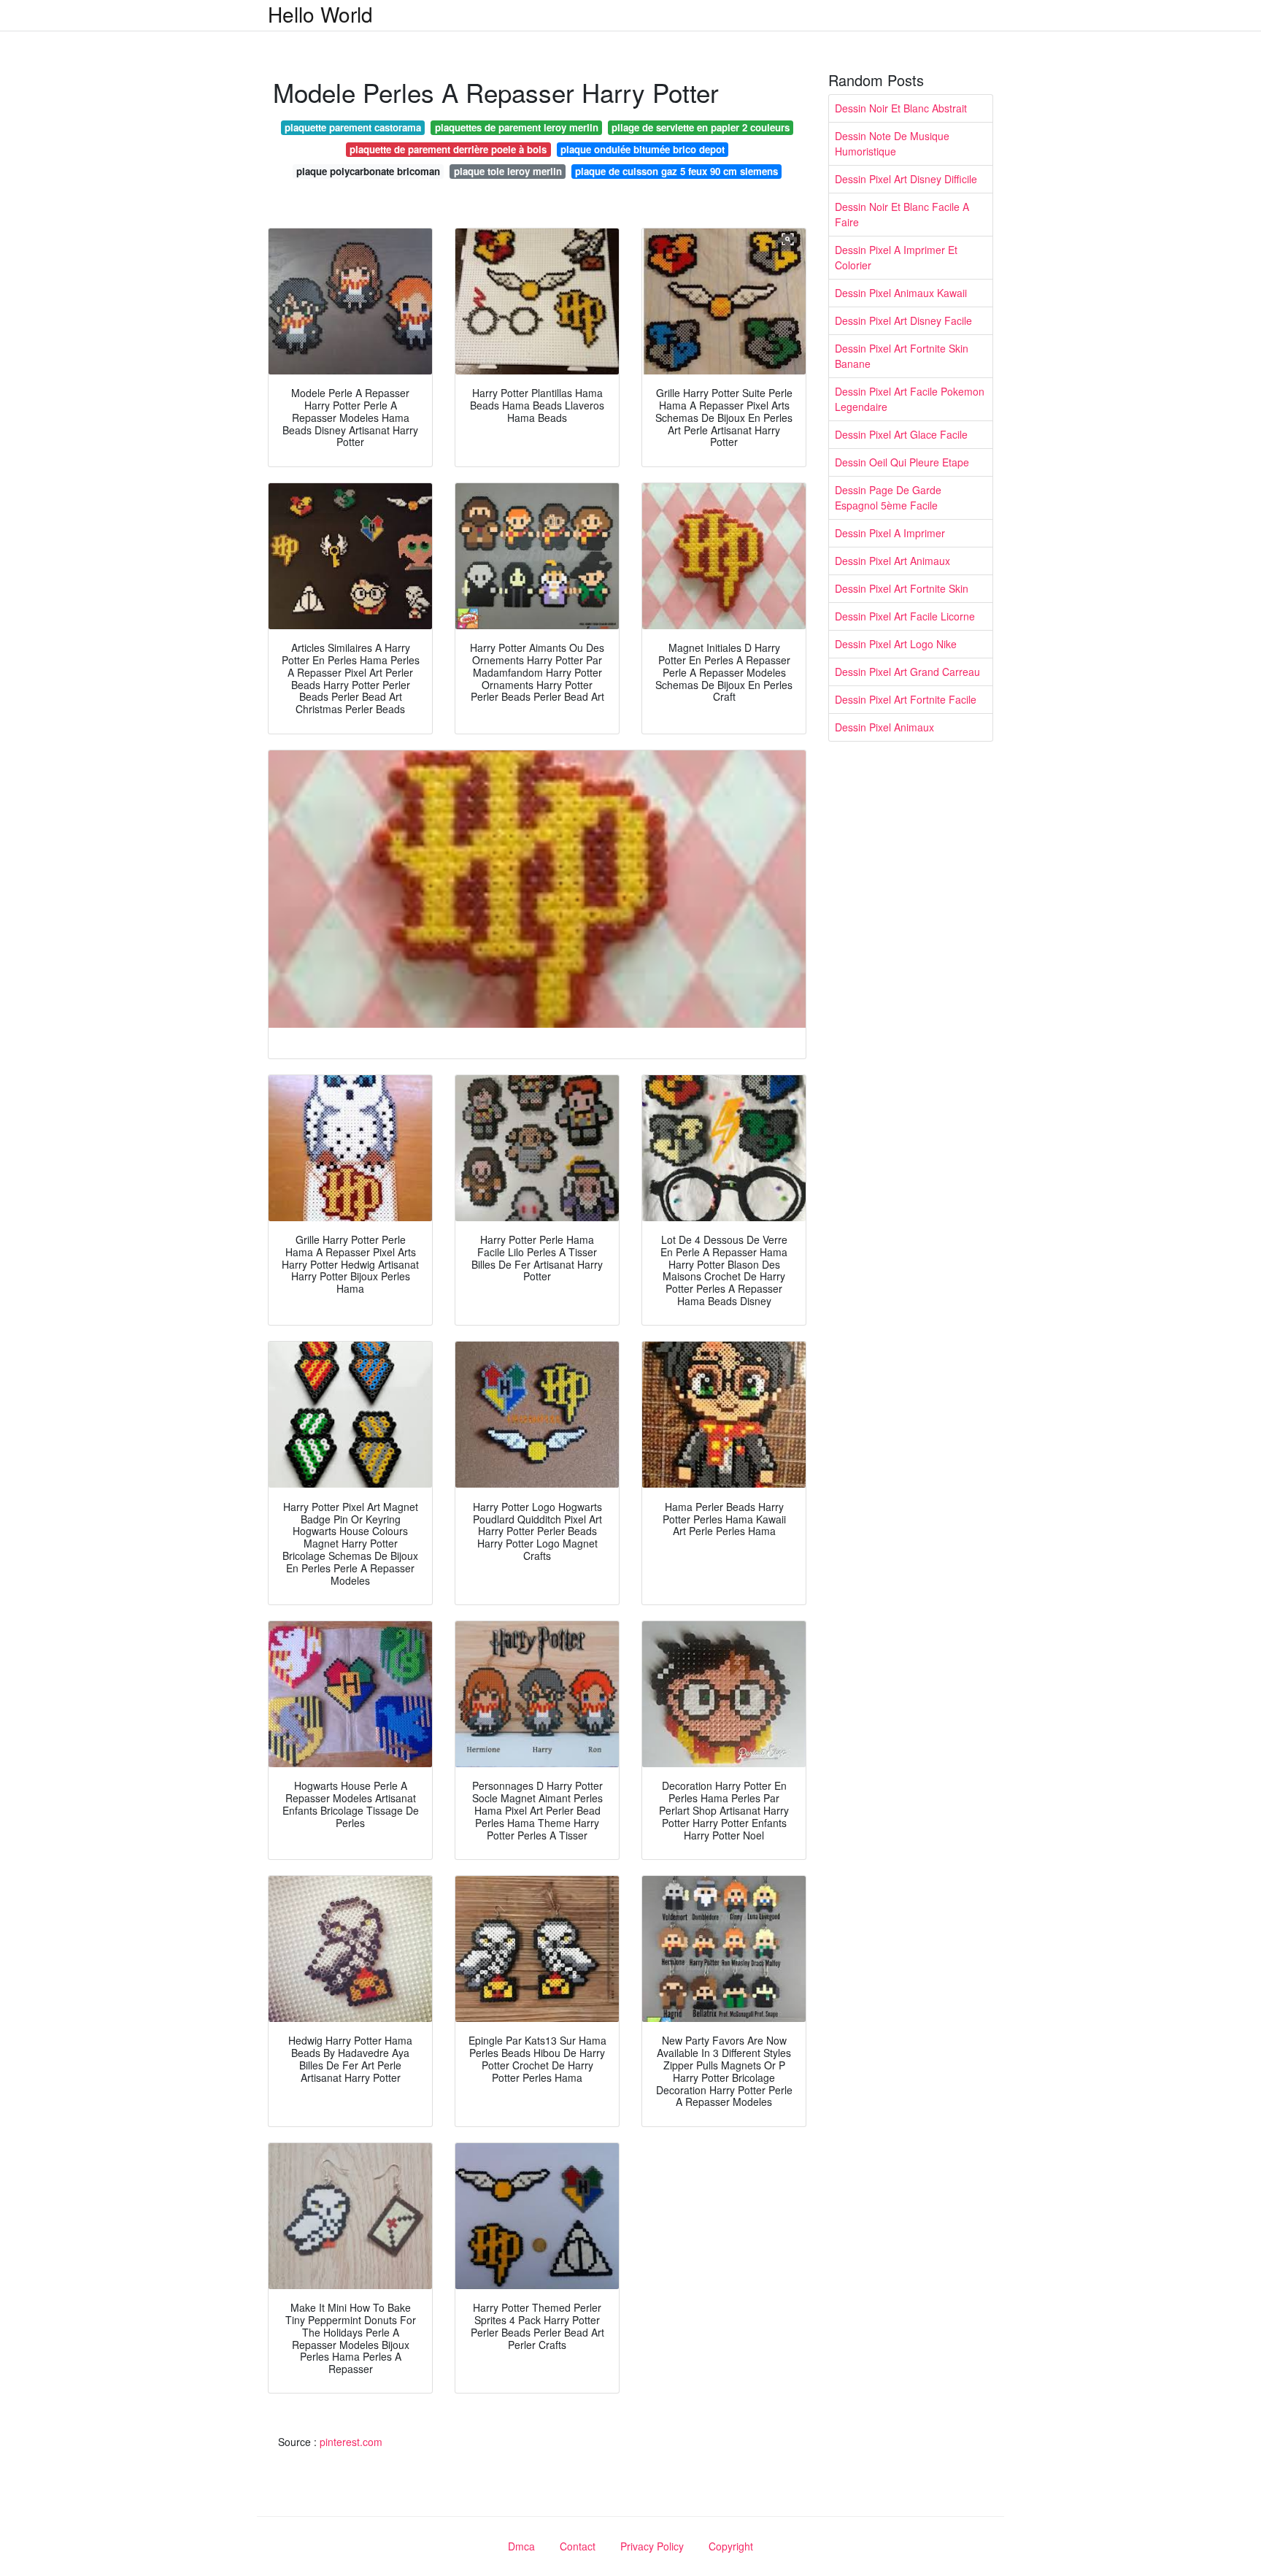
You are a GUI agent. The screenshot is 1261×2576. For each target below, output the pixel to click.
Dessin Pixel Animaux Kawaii (901, 293)
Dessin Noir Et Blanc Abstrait (901, 108)
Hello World (320, 14)
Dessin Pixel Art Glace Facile (901, 434)
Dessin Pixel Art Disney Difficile (906, 179)
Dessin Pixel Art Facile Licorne (905, 616)
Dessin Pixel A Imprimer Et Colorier (896, 257)
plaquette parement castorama (353, 127)
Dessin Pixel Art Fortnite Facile (906, 699)
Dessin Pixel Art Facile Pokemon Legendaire (910, 399)
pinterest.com (351, 2442)
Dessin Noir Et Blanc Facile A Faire (902, 214)
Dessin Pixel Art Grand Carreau (907, 672)
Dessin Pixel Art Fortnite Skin (902, 588)
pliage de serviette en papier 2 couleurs (701, 127)
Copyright (731, 2546)
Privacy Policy (652, 2546)
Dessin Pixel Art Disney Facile (903, 320)
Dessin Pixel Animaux (884, 727)
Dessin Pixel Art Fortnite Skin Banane (902, 356)
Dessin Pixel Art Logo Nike (896, 644)
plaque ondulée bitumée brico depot (643, 149)
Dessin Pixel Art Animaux (892, 561)
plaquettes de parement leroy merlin (517, 127)
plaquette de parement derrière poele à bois (448, 149)
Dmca (521, 2546)
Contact (578, 2546)
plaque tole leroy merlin (508, 171)
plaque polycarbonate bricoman (368, 171)
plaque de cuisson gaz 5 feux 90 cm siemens (676, 171)
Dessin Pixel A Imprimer (890, 533)
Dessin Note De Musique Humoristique (892, 143)
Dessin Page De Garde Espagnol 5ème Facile (888, 497)
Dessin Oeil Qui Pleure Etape (902, 462)
